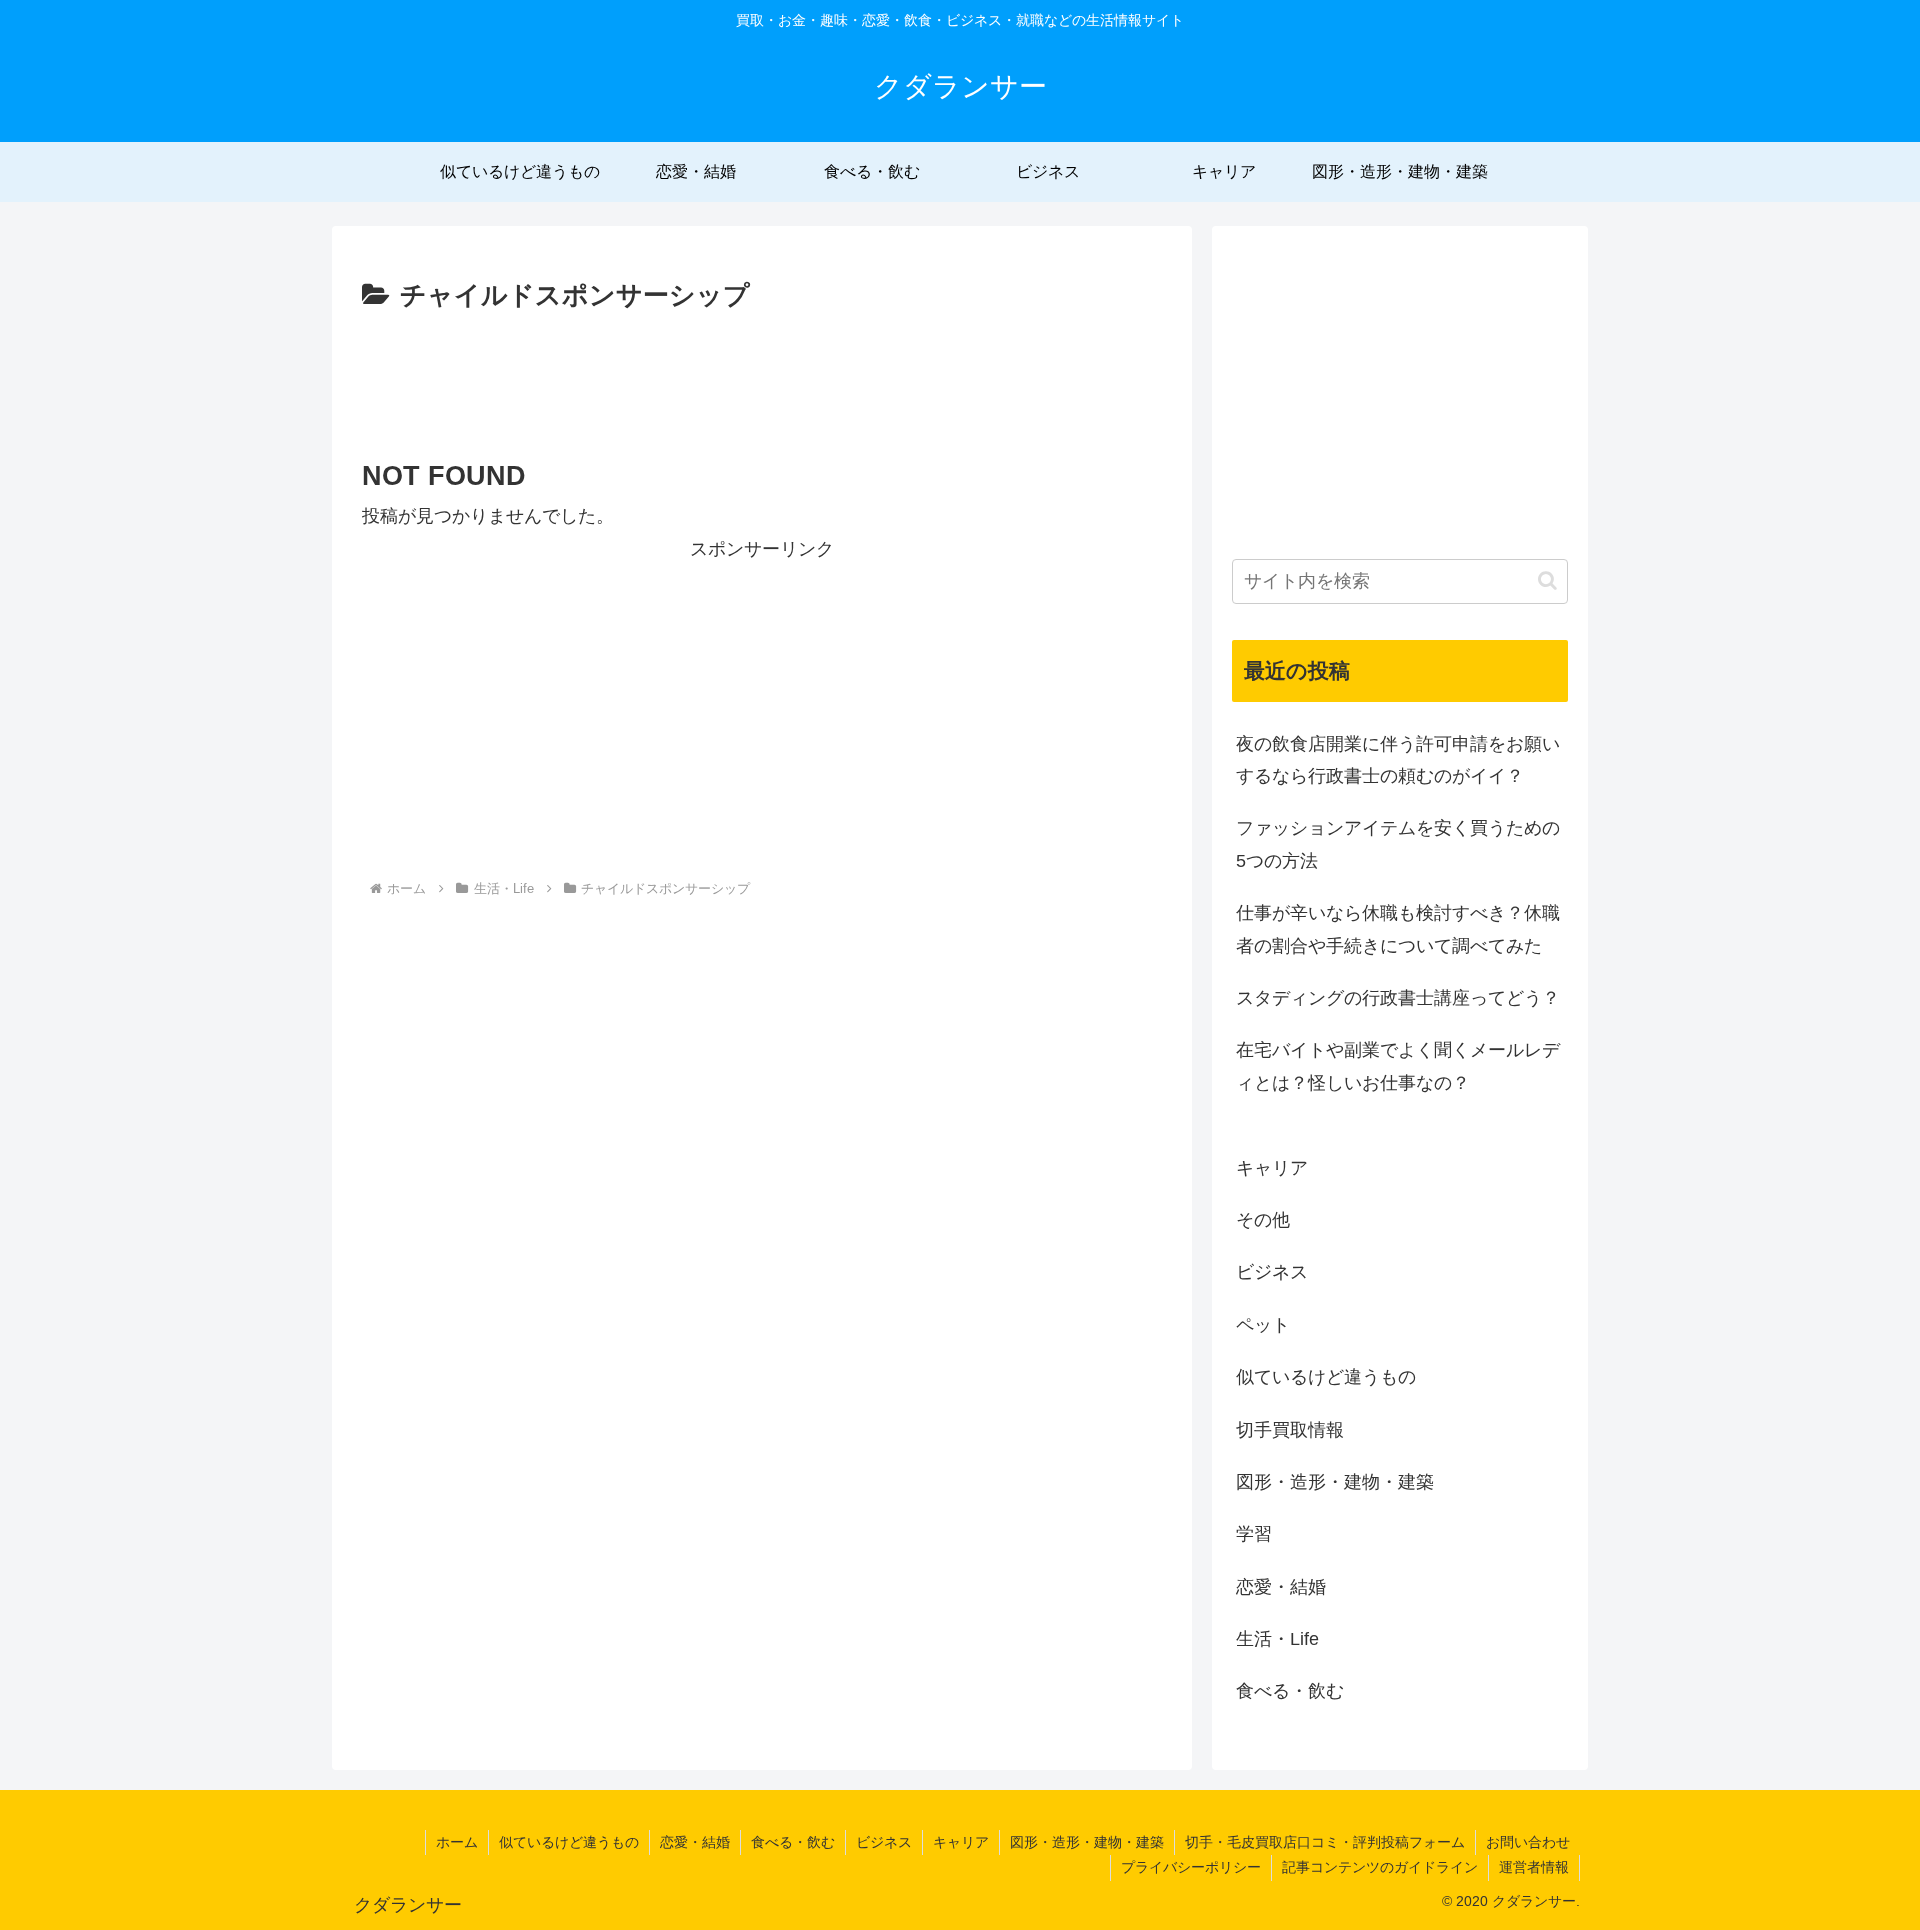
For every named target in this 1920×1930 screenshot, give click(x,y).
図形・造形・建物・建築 (1087, 1842)
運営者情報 (1534, 1867)
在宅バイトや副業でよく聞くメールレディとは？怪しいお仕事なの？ (1398, 1066)
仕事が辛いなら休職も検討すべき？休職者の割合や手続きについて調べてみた (1398, 929)
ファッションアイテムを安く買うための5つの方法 (1398, 844)
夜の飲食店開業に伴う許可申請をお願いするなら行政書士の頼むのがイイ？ (1398, 760)
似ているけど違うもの (569, 1842)
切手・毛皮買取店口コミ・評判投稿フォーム (1325, 1842)
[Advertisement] (762, 374)
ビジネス (884, 1842)
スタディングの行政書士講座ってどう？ (1398, 998)
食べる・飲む (793, 1842)
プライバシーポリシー (1191, 1867)
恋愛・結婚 (695, 1842)
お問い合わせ (1528, 1842)
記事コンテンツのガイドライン (1380, 1867)
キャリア (961, 1842)
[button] (1547, 580)
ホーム (457, 1842)
